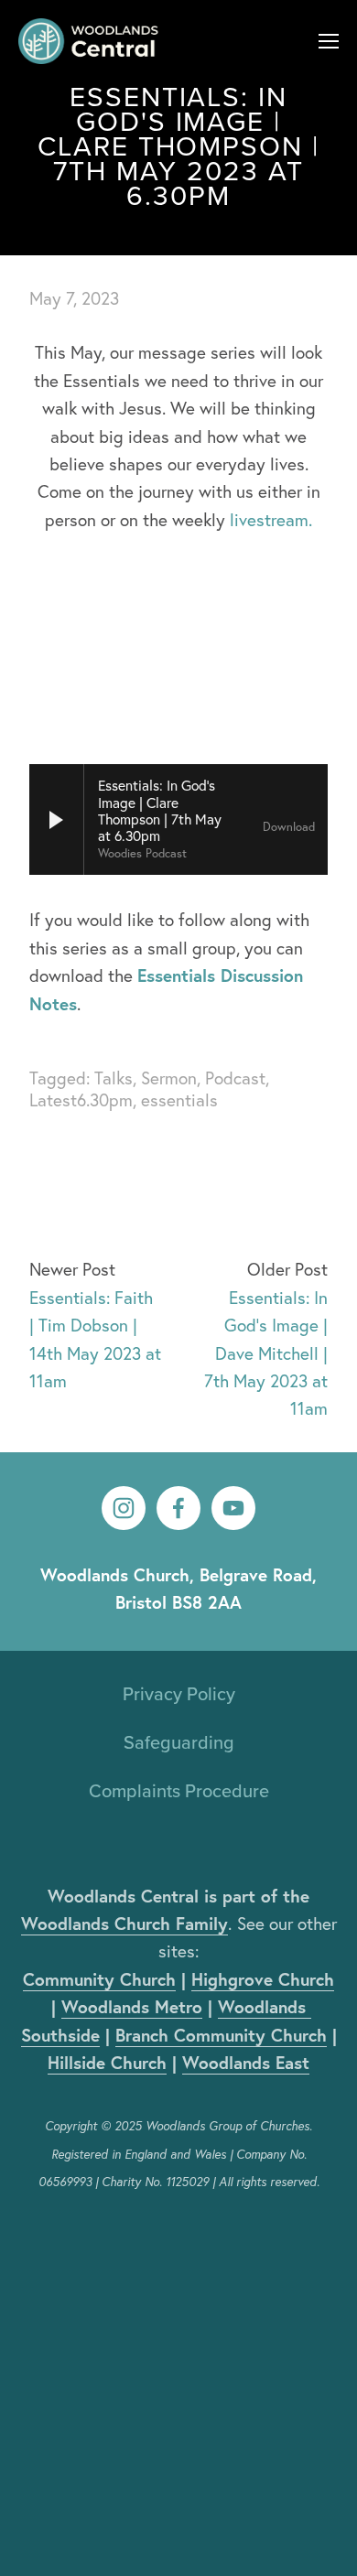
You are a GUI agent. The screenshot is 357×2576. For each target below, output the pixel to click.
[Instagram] (124, 1508)
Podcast (235, 1078)
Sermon (169, 1078)
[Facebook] (178, 1508)
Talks (114, 1078)
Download (289, 827)
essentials (179, 1100)
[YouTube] (233, 1508)
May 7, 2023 (74, 298)
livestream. (271, 520)
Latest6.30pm (81, 1100)
